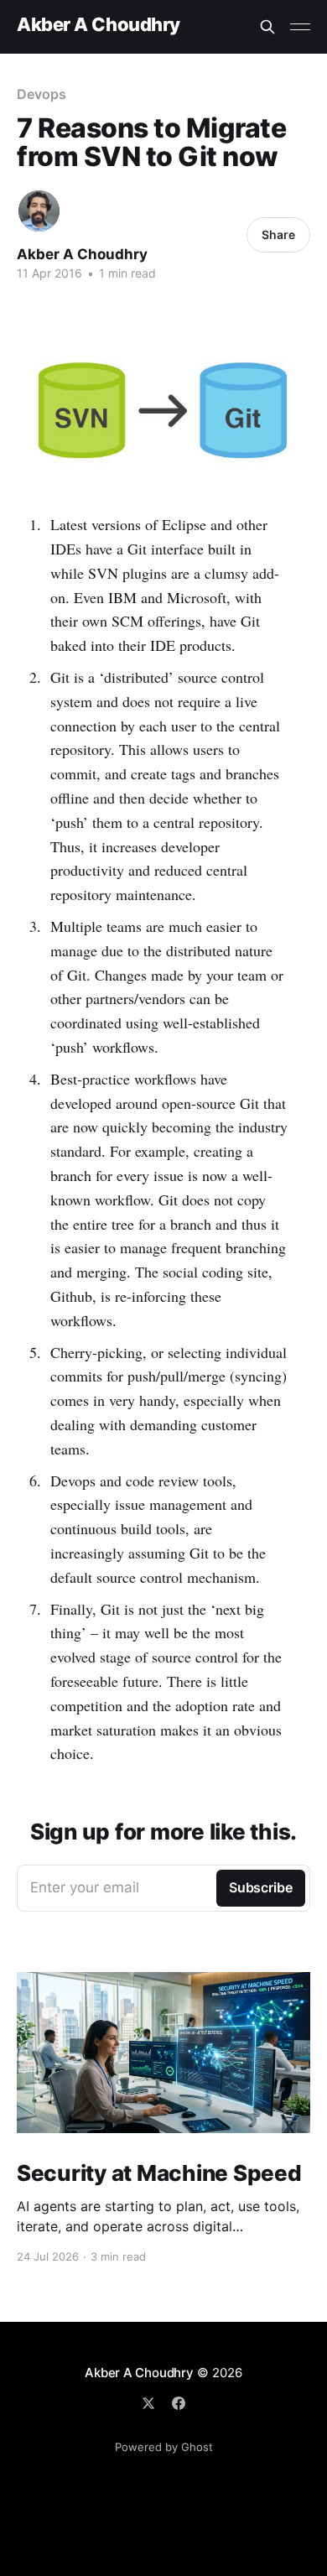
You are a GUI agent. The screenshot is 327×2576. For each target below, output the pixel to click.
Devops (42, 94)
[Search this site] (267, 27)
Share (278, 234)
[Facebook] (179, 2403)
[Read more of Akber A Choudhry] (39, 211)
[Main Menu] (300, 27)
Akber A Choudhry (99, 25)
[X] (148, 2403)
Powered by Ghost (164, 2447)
